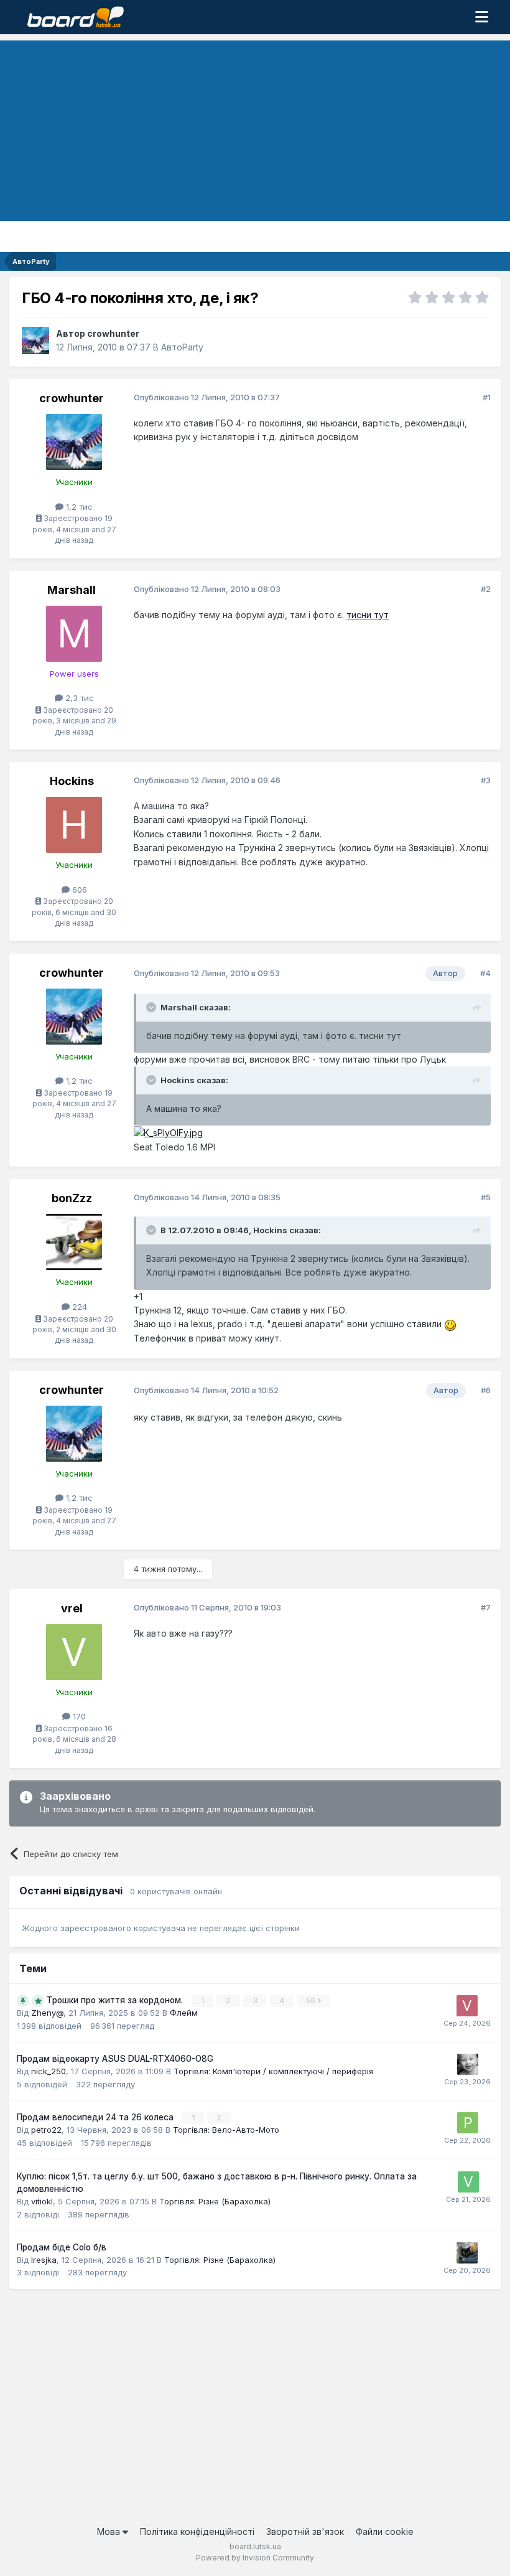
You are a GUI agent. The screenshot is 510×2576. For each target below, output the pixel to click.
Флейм (184, 2013)
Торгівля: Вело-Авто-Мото (226, 2130)
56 (312, 2000)
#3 (486, 780)
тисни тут (368, 615)
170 (78, 1716)
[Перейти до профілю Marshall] (74, 634)
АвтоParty (182, 347)
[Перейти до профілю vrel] (74, 1652)
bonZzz (72, 1198)
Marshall (72, 590)
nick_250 (49, 2071)
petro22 (46, 2130)
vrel (72, 1608)
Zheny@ (47, 2013)
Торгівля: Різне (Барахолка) (215, 2201)
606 (78, 890)
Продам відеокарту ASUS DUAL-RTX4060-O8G (115, 2059)
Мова (110, 2531)
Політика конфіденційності (197, 2531)
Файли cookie (385, 2531)
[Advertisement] (255, 128)
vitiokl (42, 2201)
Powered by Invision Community (255, 2558)
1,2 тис (78, 507)
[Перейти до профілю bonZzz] (74, 1242)
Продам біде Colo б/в (62, 2247)
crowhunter (113, 333)
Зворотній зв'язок (305, 2531)
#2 (486, 589)
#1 (487, 397)
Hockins (72, 781)
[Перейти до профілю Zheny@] (468, 2064)
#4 (485, 973)
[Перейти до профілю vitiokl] (468, 2182)
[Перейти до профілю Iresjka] (467, 2253)
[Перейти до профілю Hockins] (74, 825)
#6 (486, 1390)
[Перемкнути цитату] (152, 1007)
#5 (486, 1197)
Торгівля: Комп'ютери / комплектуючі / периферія (273, 2071)
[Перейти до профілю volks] (467, 2006)
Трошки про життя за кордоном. (116, 2000)
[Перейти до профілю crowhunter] (35, 341)
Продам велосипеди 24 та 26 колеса (96, 2117)
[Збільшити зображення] (168, 1132)
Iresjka (44, 2260)
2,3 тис (78, 698)
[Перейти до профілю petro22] (468, 2123)
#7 (486, 1607)
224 (78, 1307)
